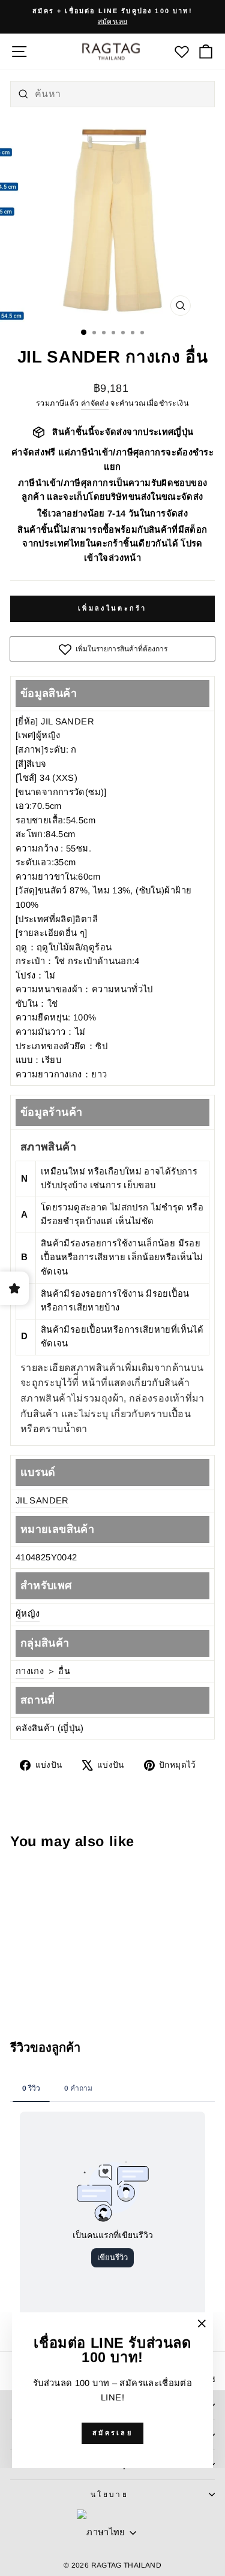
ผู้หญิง (28, 1614)
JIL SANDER (42, 1500)
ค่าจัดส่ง (95, 403)
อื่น (64, 1671)
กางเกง (30, 1671)
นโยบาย (109, 2494)
